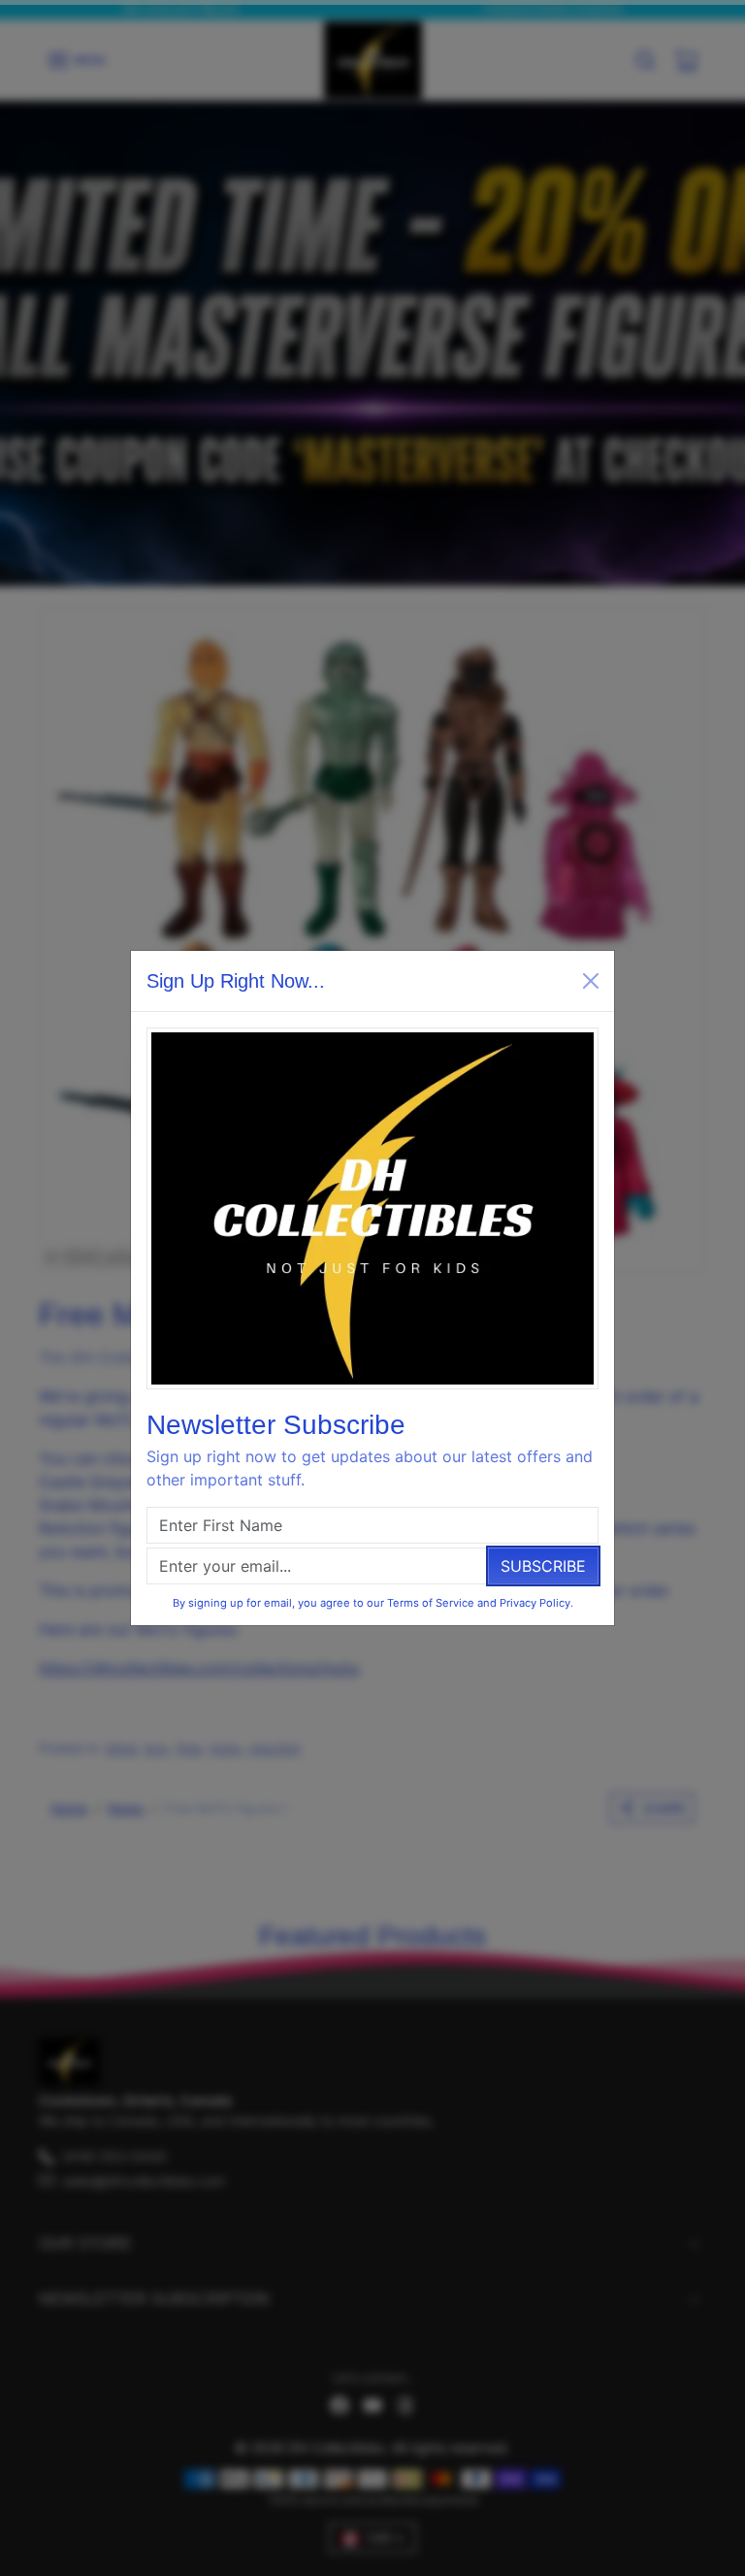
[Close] (591, 981)
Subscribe (543, 1566)
